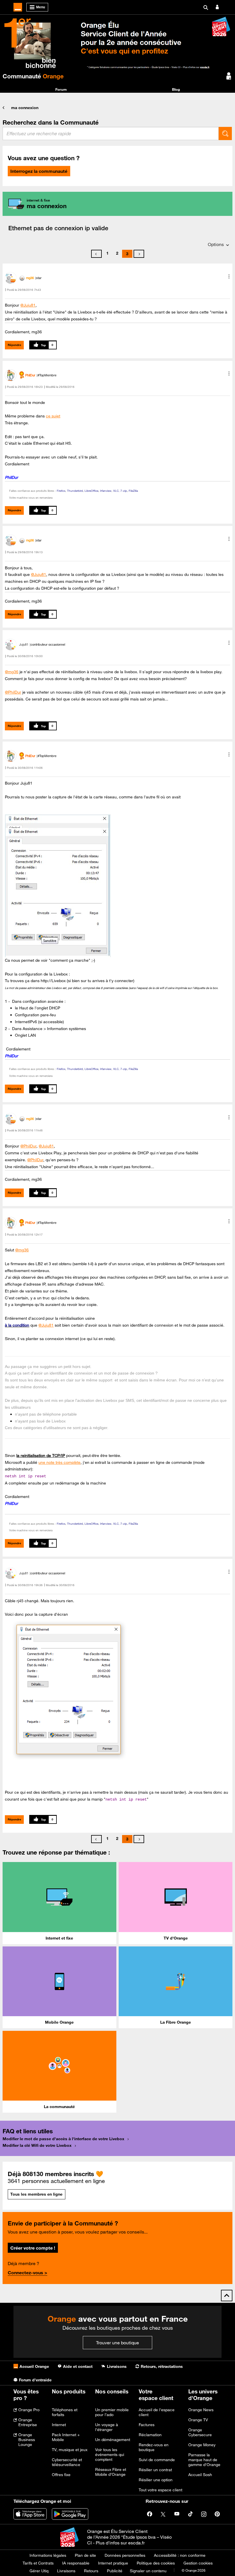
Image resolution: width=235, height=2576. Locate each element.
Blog (176, 89)
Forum (61, 89)
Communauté (33, 76)
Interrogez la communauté (39, 171)
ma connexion (25, 108)
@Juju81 (28, 305)
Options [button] (216, 244)
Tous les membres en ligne (36, 2194)
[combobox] (111, 133)
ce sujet (53, 416)
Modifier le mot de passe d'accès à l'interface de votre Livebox (63, 2139)
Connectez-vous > (28, 2273)
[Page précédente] (96, 254)
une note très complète (59, 1462)
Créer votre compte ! (33, 2248)
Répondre (14, 345)
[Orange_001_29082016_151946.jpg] (58, 886)
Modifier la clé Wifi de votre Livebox (37, 2145)
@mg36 (12, 672)
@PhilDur (13, 692)
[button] (229, 276)
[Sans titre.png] (67, 1690)
